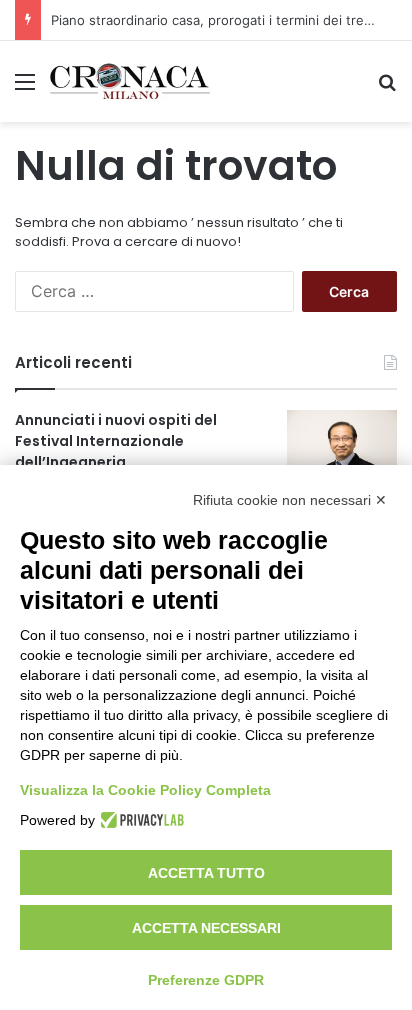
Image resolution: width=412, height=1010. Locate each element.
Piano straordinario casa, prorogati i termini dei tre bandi (226, 20)
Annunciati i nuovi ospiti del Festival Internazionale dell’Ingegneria (116, 441)
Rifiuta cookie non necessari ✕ (290, 500)
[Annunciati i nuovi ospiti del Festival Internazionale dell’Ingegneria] (342, 447)
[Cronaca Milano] (130, 81)
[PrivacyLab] (139, 820)
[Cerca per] (387, 88)
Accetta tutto (206, 873)
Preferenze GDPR (206, 980)
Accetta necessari (206, 928)
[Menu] (25, 88)
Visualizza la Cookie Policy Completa (145, 790)
